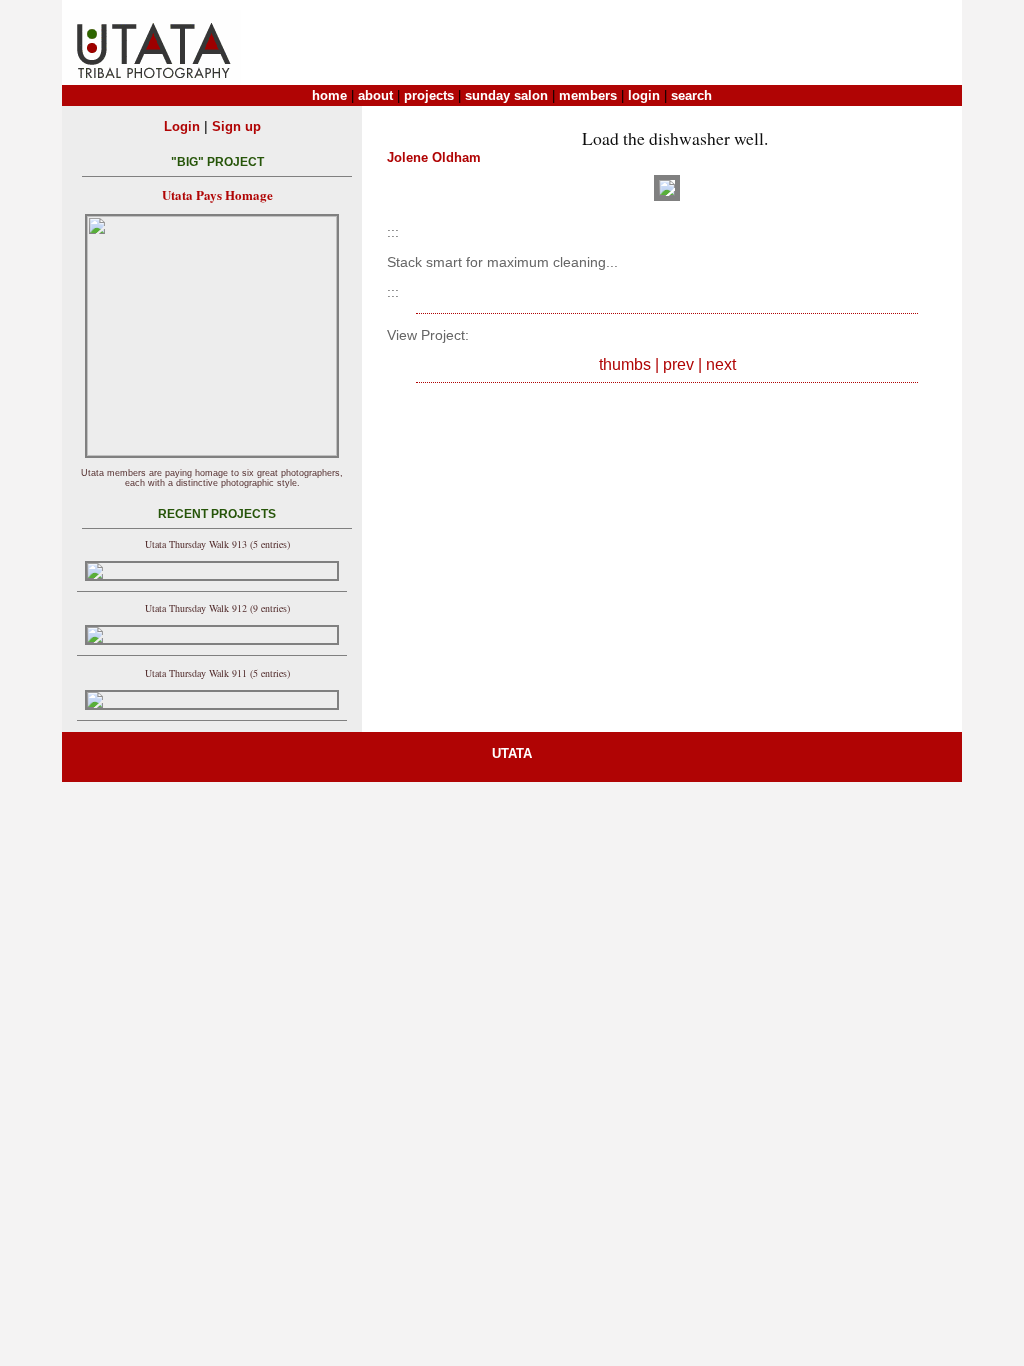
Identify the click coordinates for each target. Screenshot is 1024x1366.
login (644, 95)
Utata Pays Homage (217, 194)
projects (429, 95)
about (375, 95)
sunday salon (506, 95)
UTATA (512, 753)
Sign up (236, 126)
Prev (678, 364)
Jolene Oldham (434, 157)
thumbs (625, 364)
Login (182, 126)
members (588, 95)
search (691, 95)
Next (721, 364)
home (329, 95)
